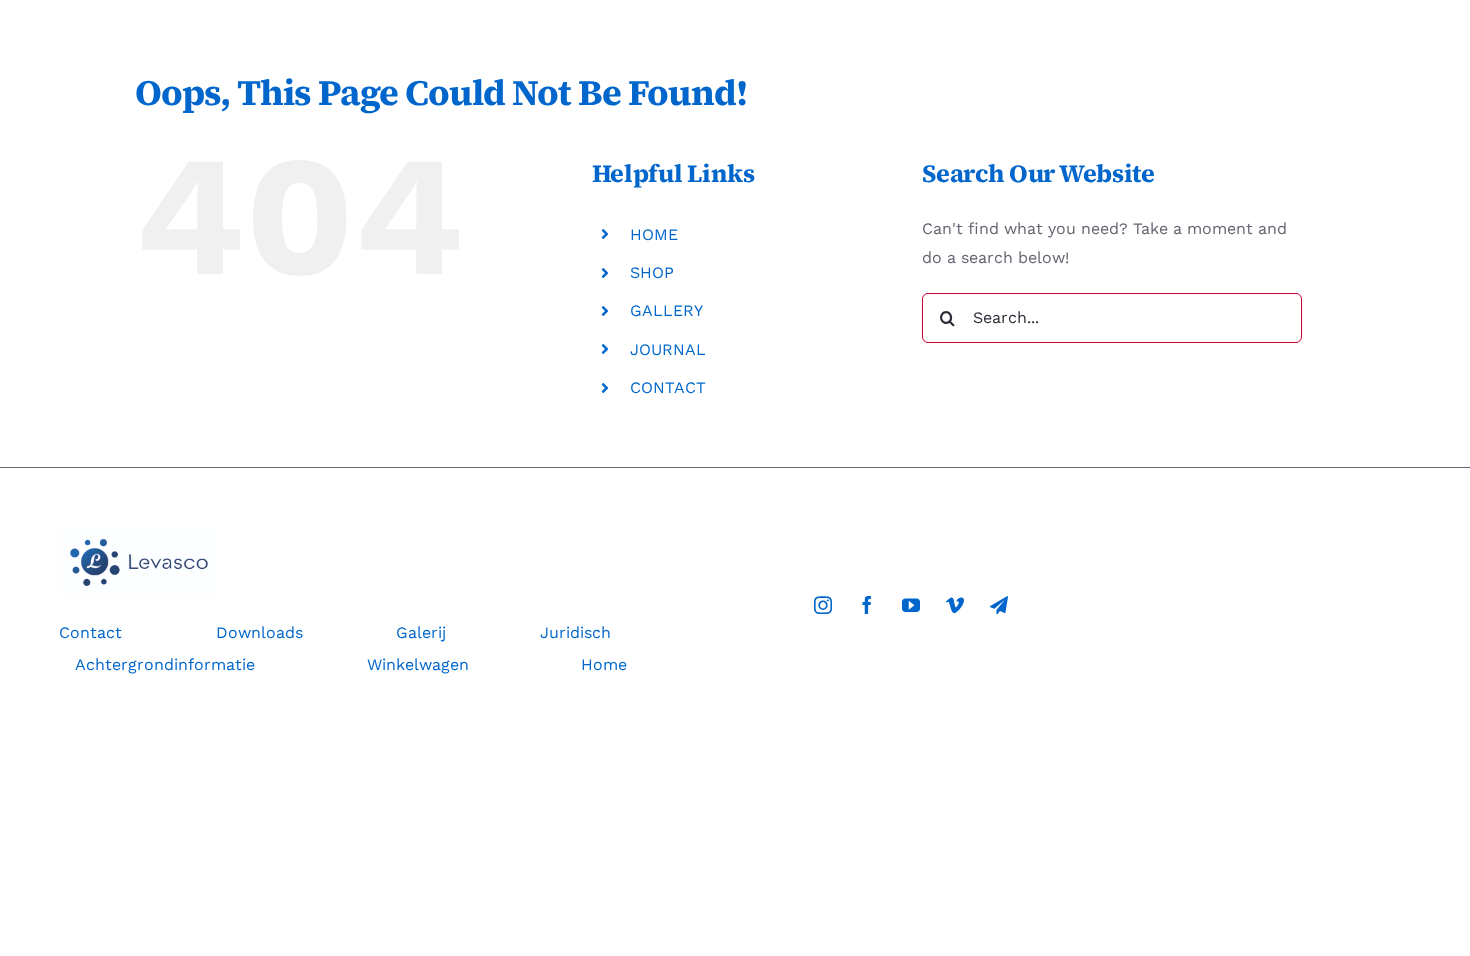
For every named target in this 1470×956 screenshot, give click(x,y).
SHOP (652, 272)
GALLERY (666, 310)
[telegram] (999, 605)
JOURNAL (668, 349)
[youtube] (911, 605)
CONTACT (668, 387)
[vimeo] (955, 605)
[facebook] (867, 605)
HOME (654, 234)
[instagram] (823, 605)
